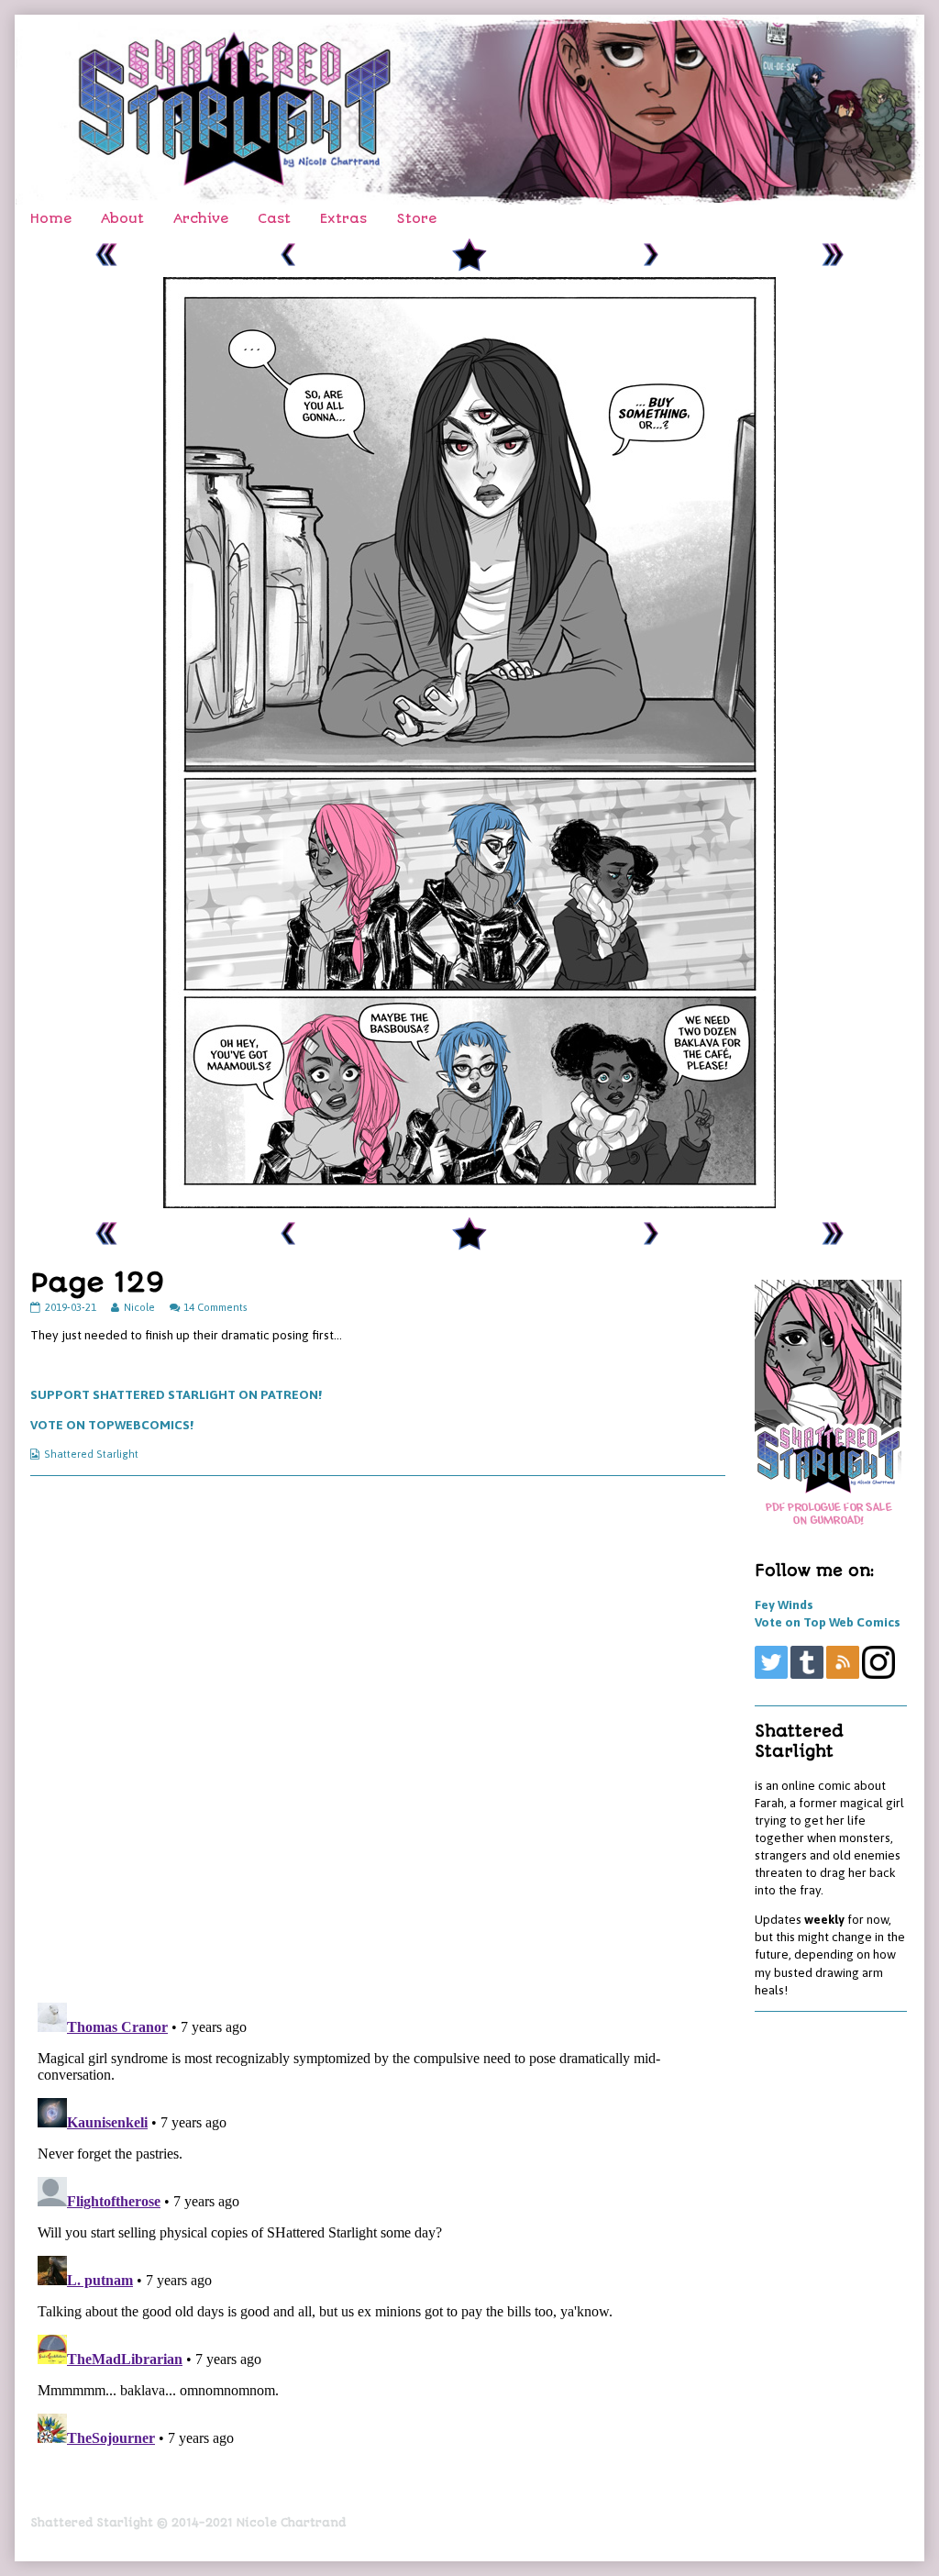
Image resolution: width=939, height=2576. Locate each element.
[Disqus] (378, 1738)
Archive (201, 219)
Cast (274, 219)
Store (416, 219)
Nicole (139, 1307)
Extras (343, 219)
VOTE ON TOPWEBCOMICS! (112, 1425)
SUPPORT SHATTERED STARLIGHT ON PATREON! (176, 1394)
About (122, 219)
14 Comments (215, 1307)
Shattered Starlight (91, 1454)
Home (51, 219)
